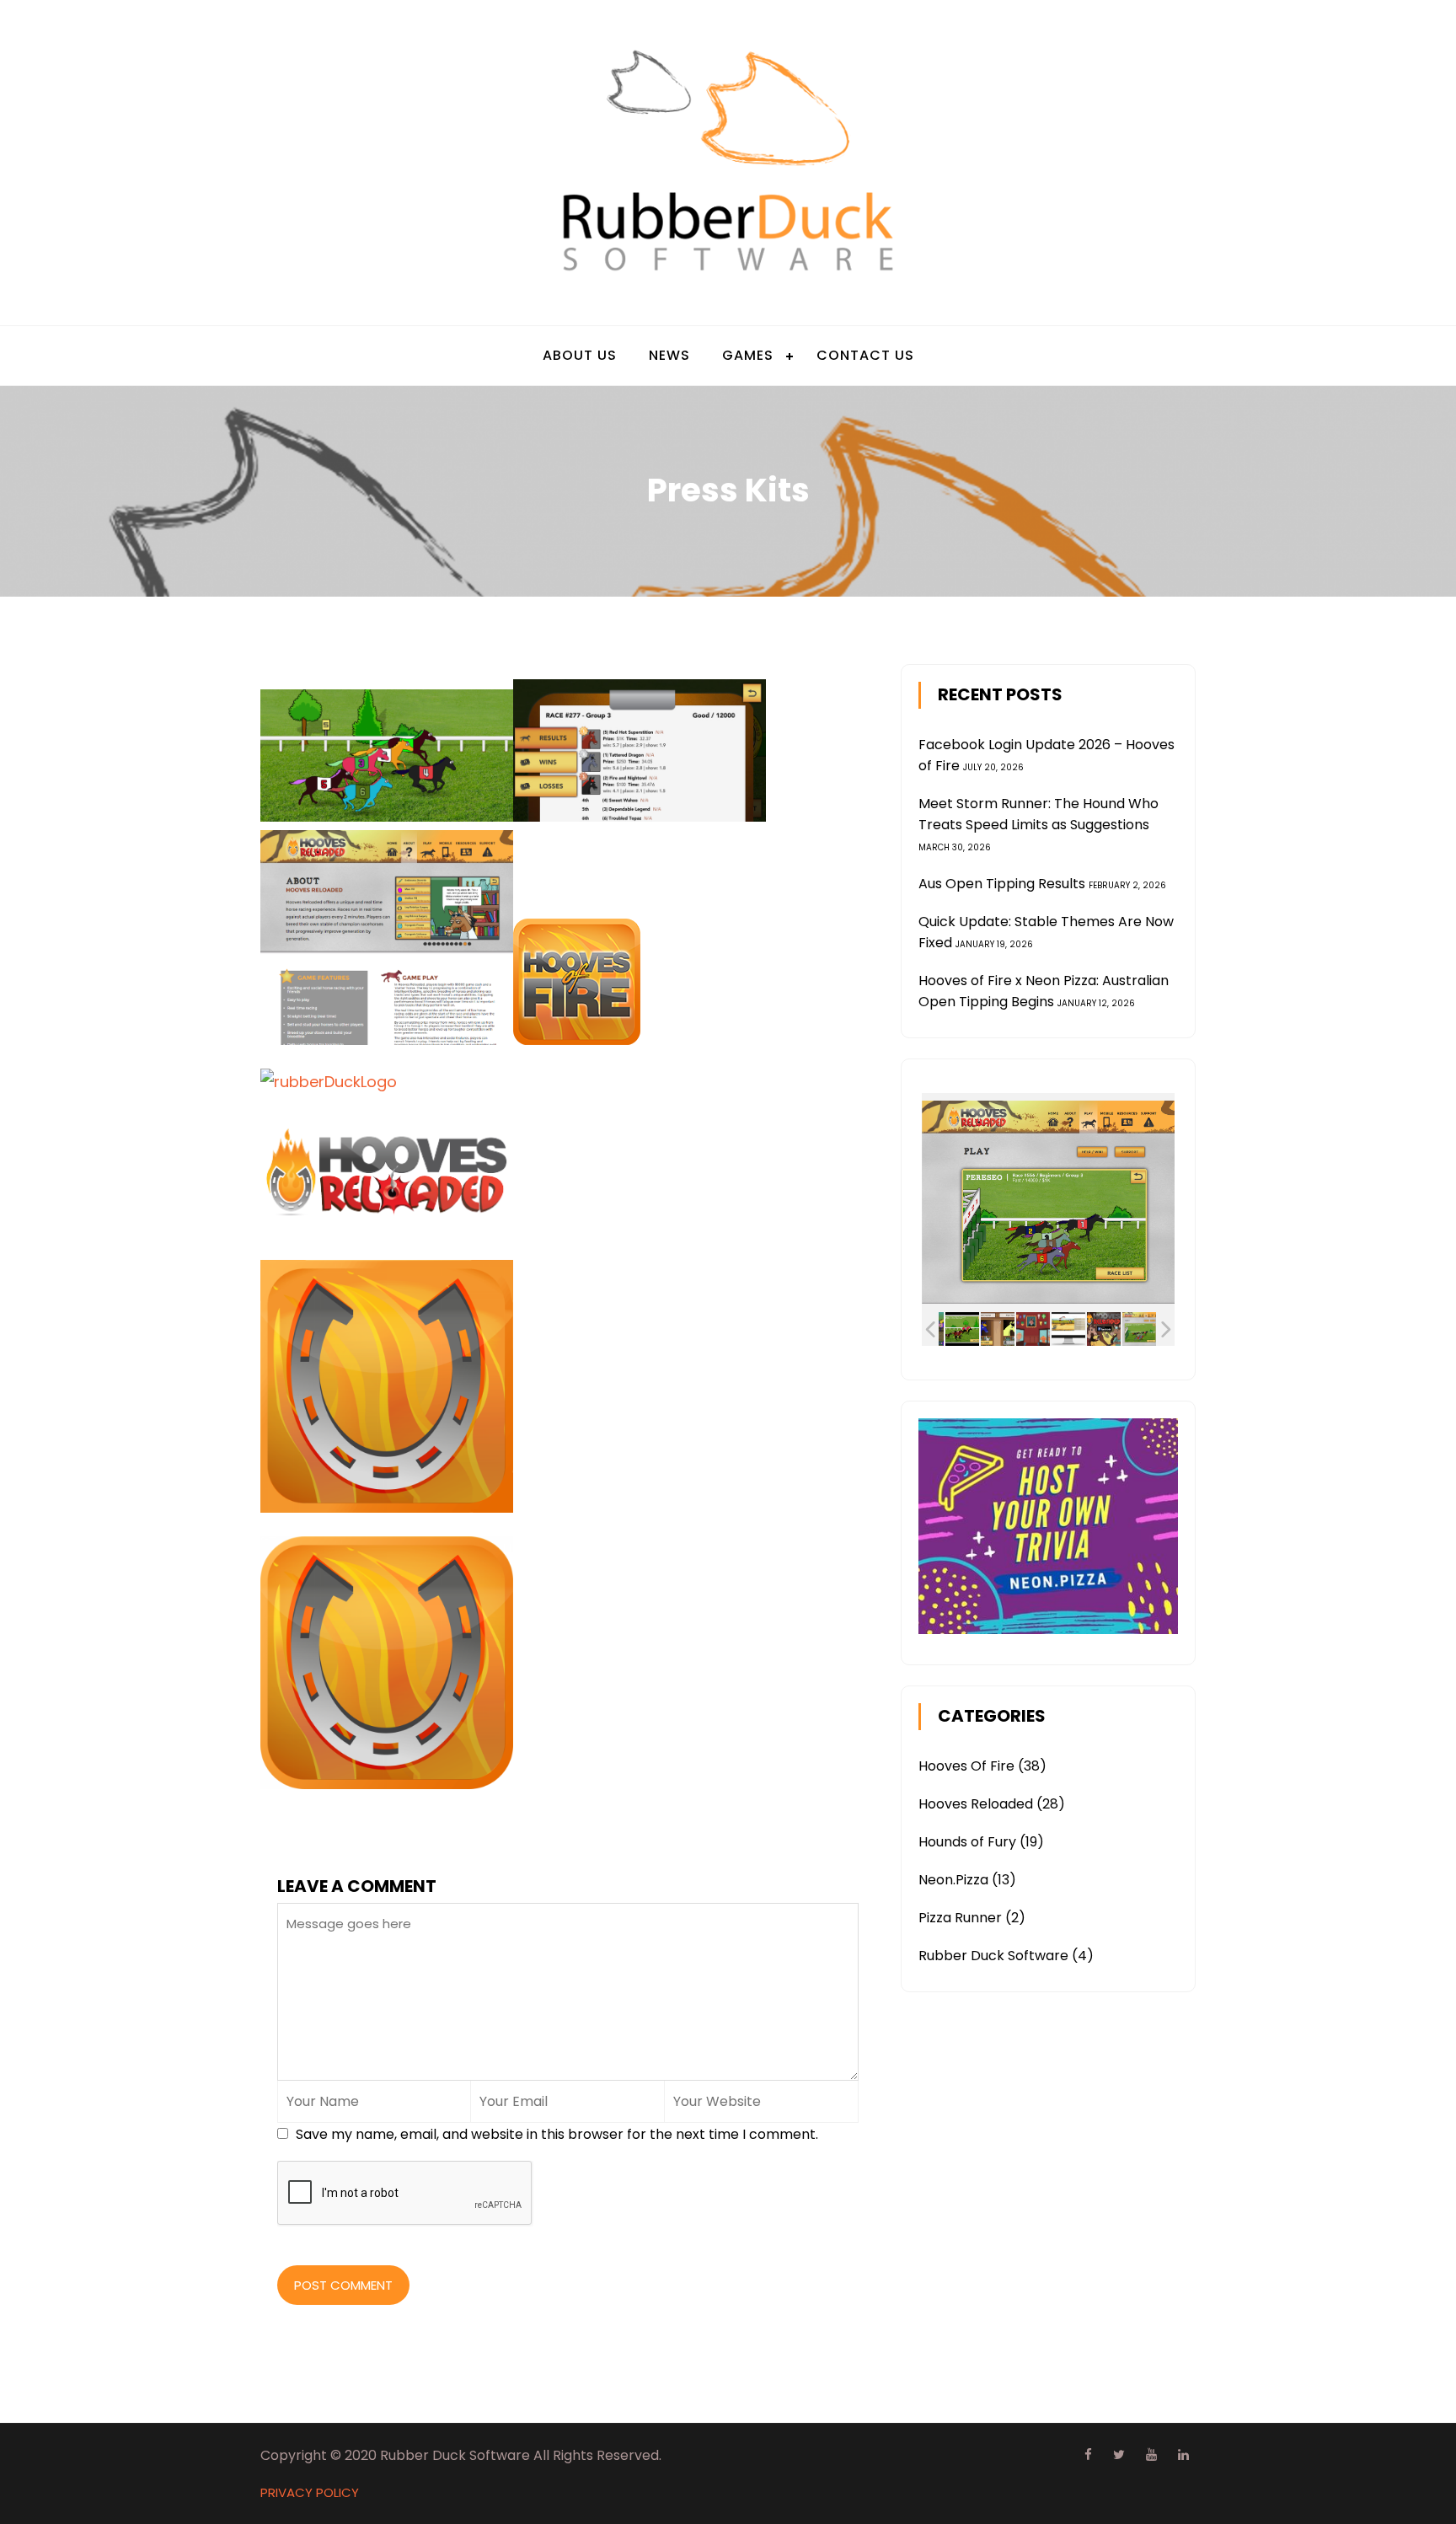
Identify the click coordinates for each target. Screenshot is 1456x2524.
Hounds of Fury (967, 1842)
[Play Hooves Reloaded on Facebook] (1104, 1329)
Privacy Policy (310, 2492)
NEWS (669, 355)
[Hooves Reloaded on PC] (1139, 1329)
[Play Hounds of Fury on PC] (1068, 1329)
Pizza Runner (960, 1918)
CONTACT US (865, 355)
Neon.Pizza (953, 1880)
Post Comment (343, 2285)
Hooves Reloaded (976, 1804)
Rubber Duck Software (993, 1956)
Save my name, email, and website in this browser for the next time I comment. (557, 2134)
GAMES (748, 355)
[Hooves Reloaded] (962, 1329)
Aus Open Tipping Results (1002, 884)
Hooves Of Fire (966, 1766)
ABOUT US (580, 355)
